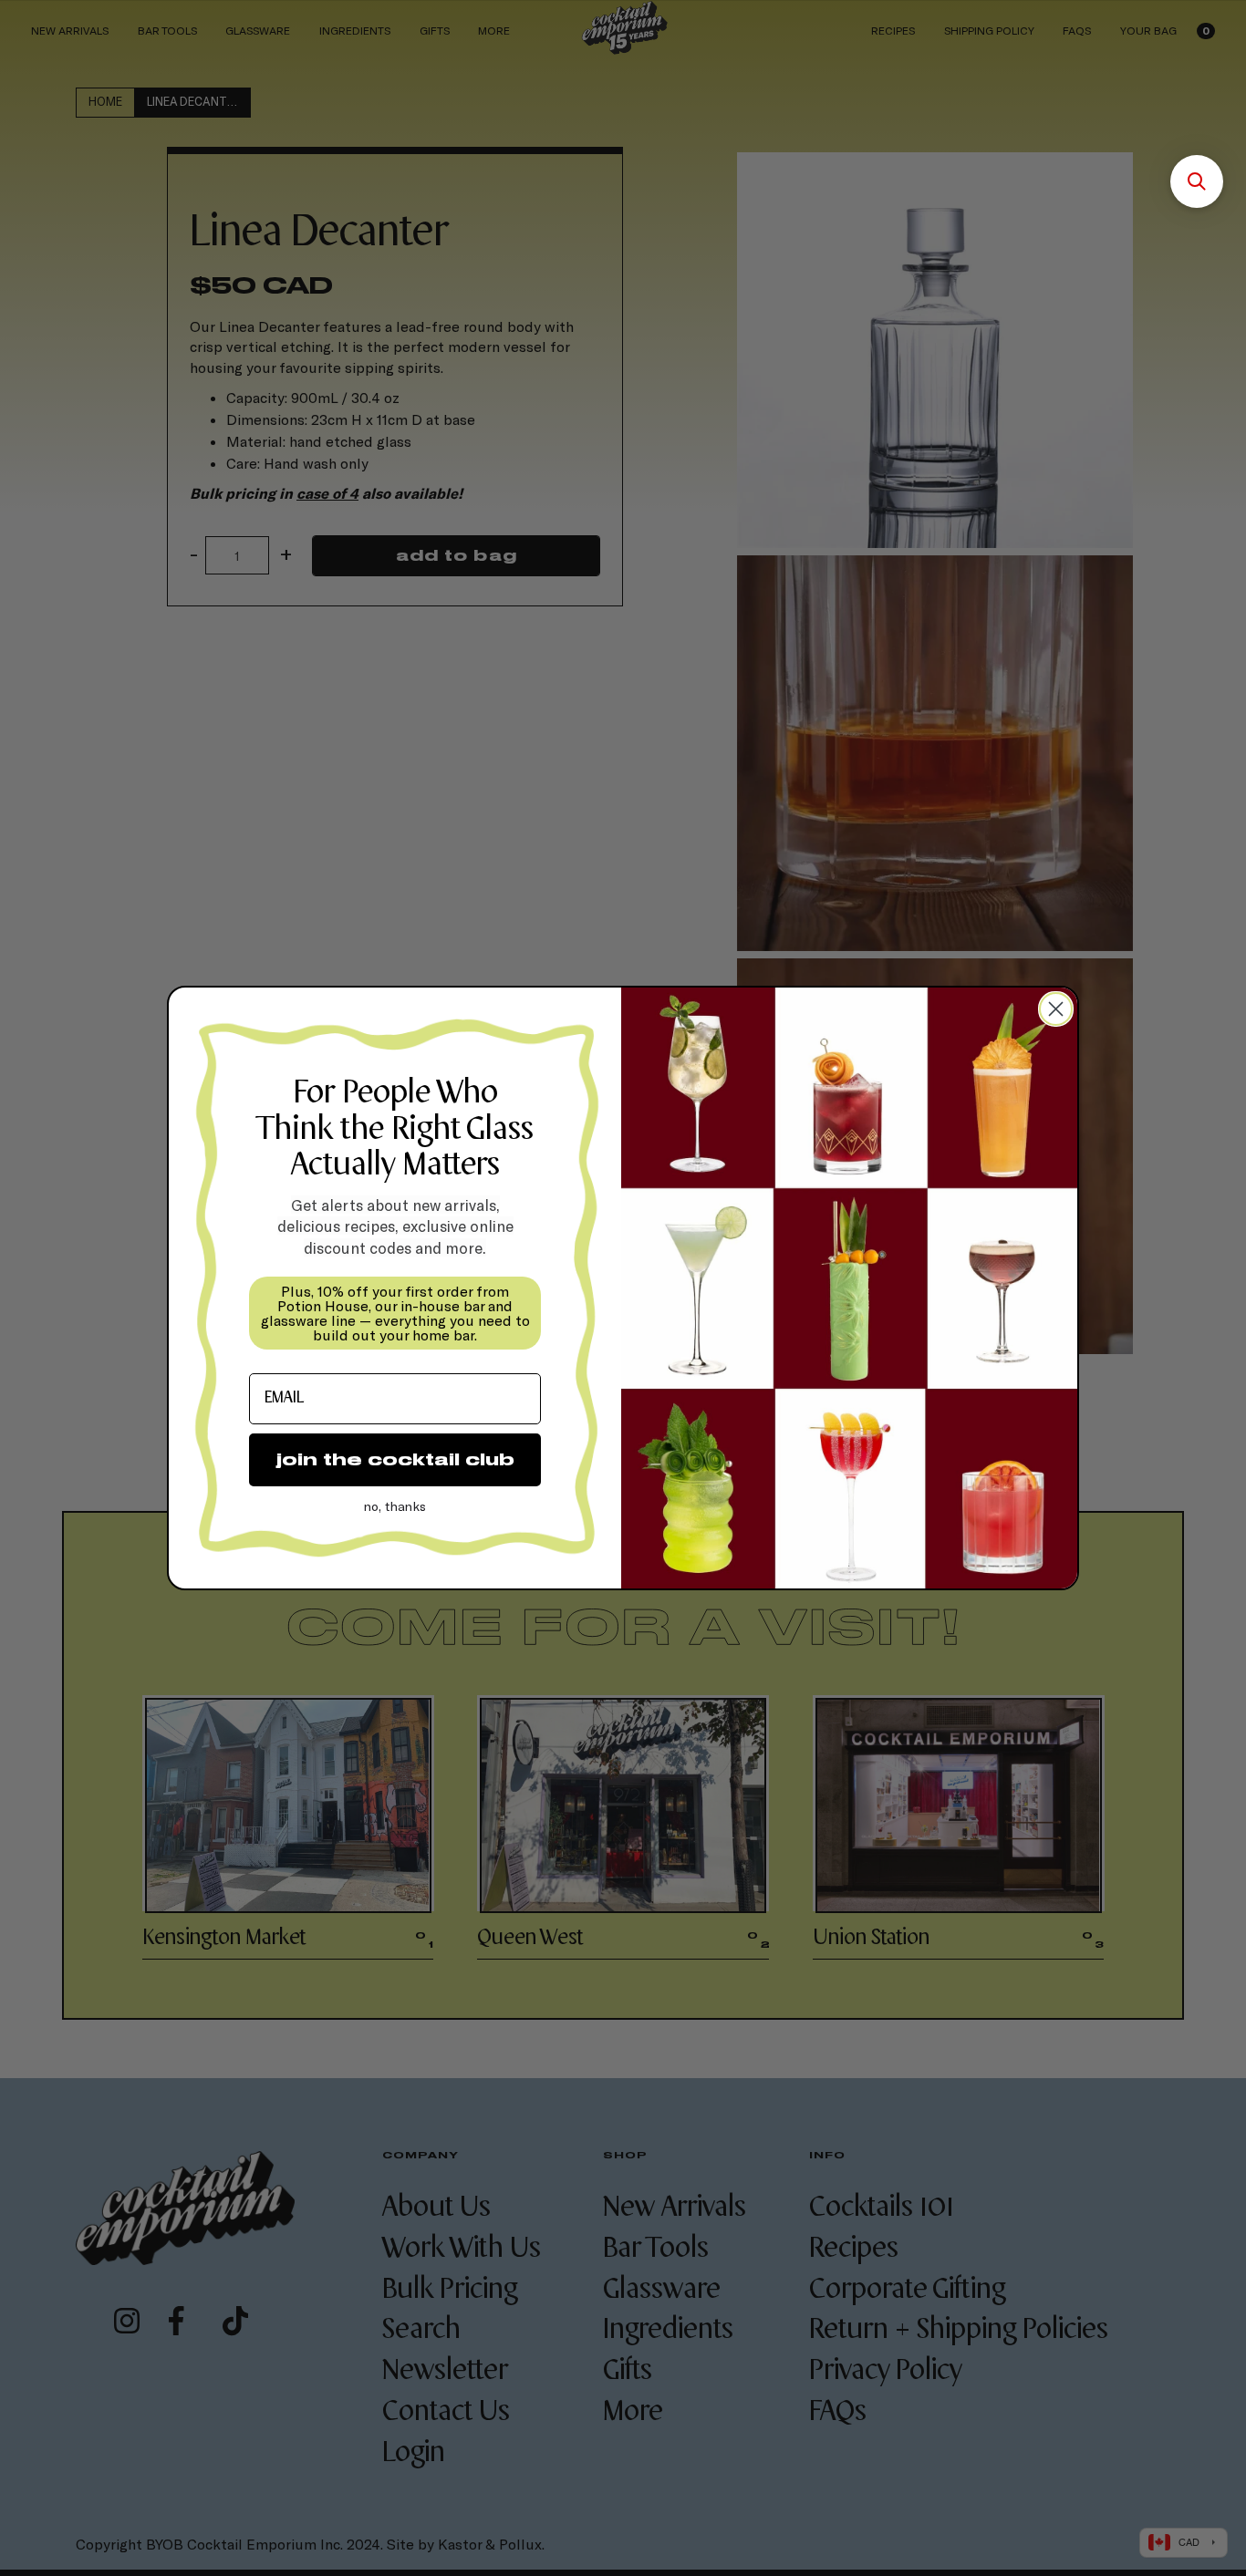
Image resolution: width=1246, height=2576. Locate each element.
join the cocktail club (395, 1459)
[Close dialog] (1056, 1009)
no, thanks (395, 1506)
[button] (1197, 181)
